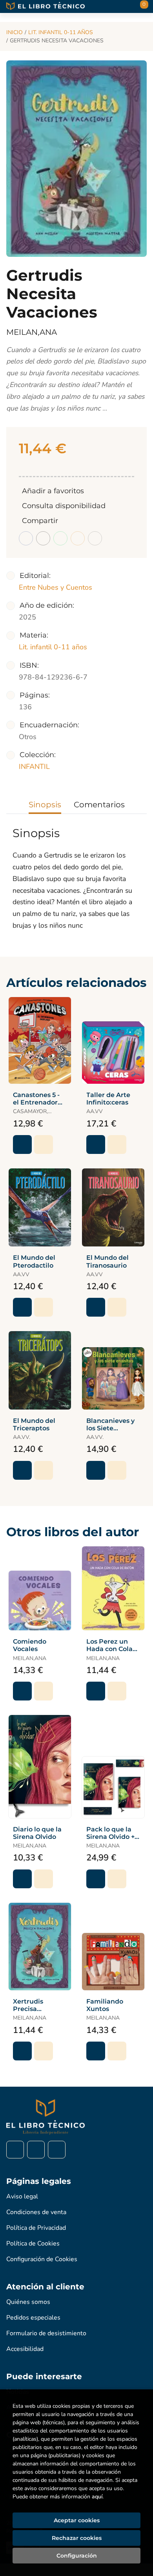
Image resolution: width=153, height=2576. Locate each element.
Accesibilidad (25, 2349)
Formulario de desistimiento (46, 2333)
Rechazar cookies (77, 2538)
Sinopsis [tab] (45, 805)
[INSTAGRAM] (36, 2150)
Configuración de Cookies (42, 2259)
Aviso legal (22, 2196)
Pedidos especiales (33, 2318)
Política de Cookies (33, 2244)
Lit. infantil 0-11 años (61, 32)
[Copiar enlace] (95, 538)
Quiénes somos (28, 2302)
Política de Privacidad (36, 2228)
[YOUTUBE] (57, 2150)
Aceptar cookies (77, 2520)
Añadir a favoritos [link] (53, 491)
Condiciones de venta (36, 2212)
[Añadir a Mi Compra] (22, 1144)
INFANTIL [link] (34, 767)
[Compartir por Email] (78, 538)
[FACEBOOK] (15, 2150)
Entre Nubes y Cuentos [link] (56, 587)
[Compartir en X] (43, 538)
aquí (97, 2497)
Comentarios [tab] (99, 805)
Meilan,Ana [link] (32, 332)
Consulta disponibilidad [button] (64, 506)
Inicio (15, 32)
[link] (44, 1144)
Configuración (77, 2556)
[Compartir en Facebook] (26, 538)
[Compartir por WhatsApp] (60, 538)
